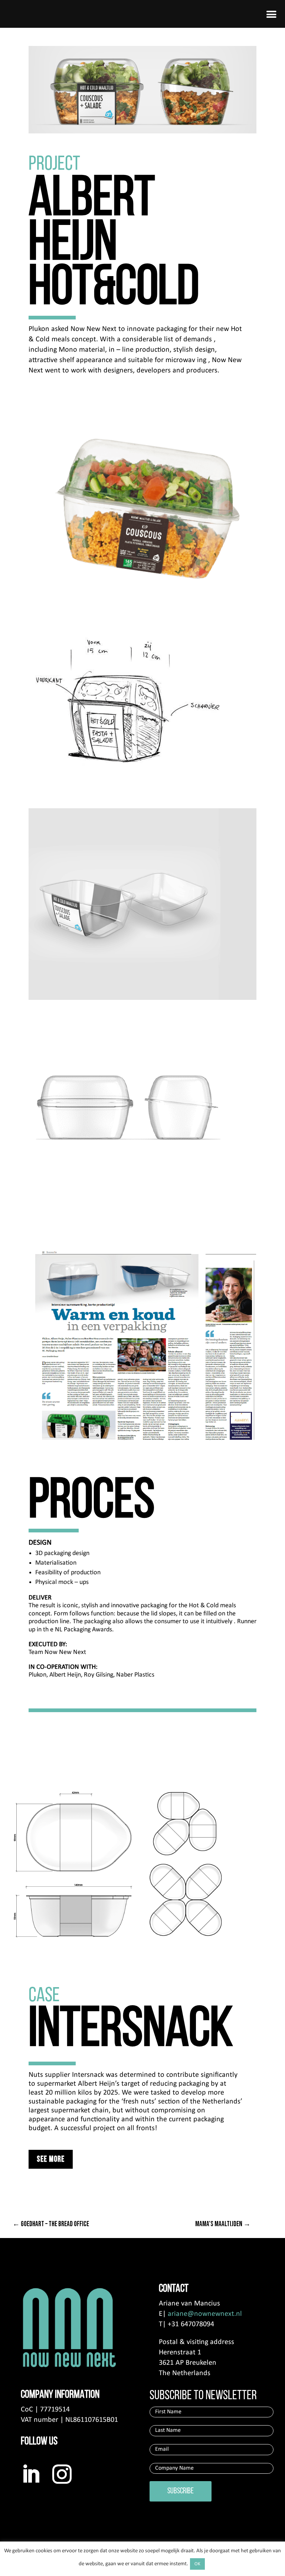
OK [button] (197, 2564)
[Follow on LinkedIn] (31, 2474)
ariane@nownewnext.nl (205, 2314)
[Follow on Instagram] (62, 2474)
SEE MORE (51, 2159)
